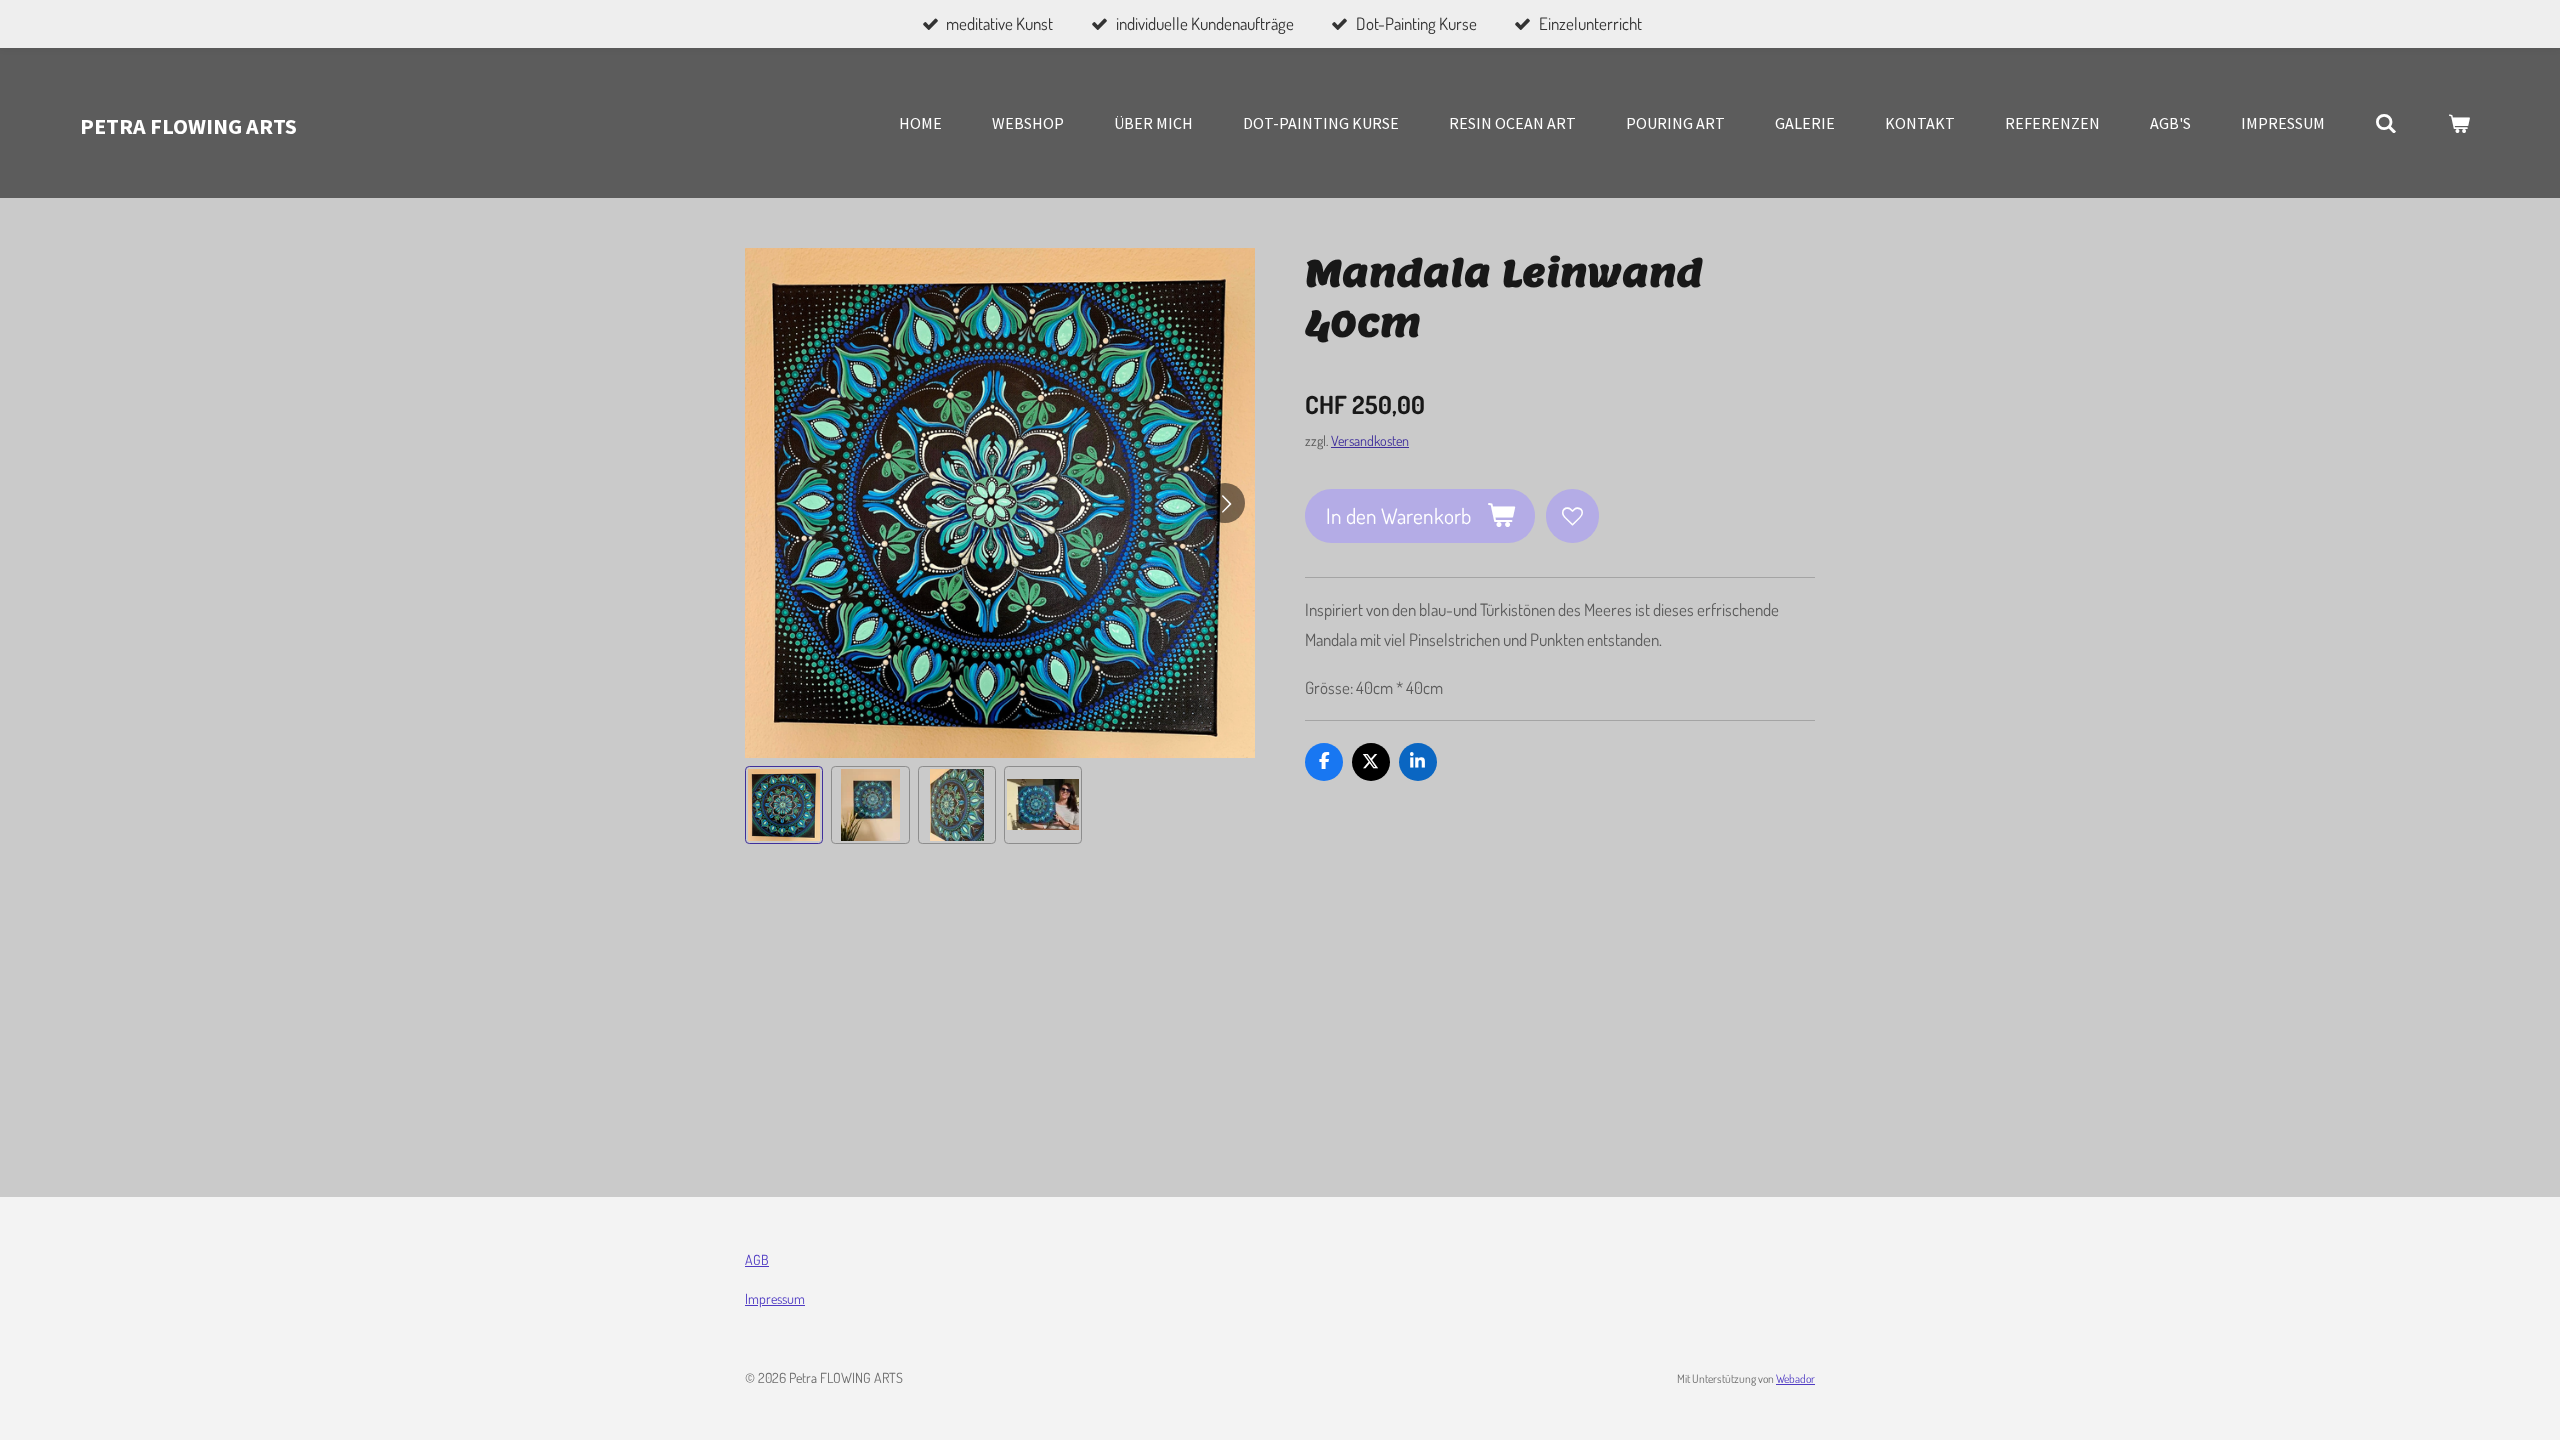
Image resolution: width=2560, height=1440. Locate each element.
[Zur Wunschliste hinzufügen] (1572, 515)
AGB (757, 1259)
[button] (784, 805)
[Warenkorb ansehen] (2459, 123)
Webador (1795, 1378)
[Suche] (2386, 123)
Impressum (775, 1298)
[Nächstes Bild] (1225, 503)
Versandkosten (1370, 440)
